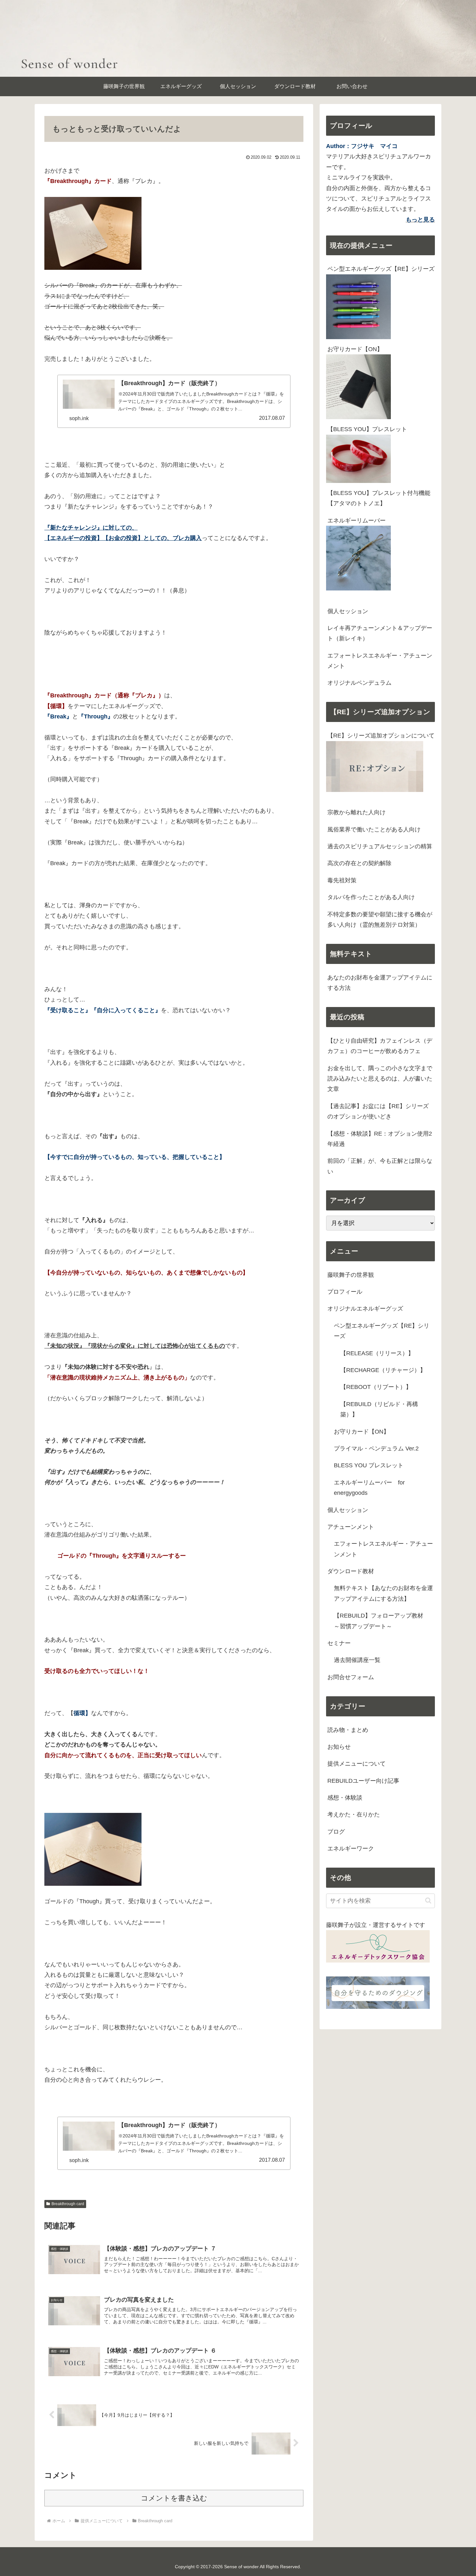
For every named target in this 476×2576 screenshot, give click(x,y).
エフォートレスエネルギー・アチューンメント (380, 661)
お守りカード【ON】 (355, 349)
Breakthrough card (68, 2204)
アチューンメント (351, 1527)
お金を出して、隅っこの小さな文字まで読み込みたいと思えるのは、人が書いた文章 (380, 1079)
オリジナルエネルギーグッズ (365, 1309)
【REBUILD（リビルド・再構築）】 (379, 1409)
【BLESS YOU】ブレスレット (367, 429)
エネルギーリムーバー (357, 521)
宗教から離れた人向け (357, 812)
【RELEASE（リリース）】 (377, 1353)
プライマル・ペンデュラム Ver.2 (376, 1448)
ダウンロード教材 (351, 1571)
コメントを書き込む (174, 2498)
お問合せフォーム (351, 1677)
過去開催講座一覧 (357, 1660)
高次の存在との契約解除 (359, 863)
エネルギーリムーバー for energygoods (369, 1488)
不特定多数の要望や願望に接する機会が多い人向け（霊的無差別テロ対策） (380, 920)
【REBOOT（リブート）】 (376, 1387)
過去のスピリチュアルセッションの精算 (380, 846)
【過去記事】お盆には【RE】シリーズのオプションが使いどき (378, 1111)
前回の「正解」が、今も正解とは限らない (380, 1166)
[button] (428, 1901)
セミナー (339, 1643)
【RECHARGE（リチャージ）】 (383, 1370)
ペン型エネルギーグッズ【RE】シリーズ (381, 269)
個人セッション (348, 611)
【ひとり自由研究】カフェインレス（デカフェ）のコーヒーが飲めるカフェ (380, 1046)
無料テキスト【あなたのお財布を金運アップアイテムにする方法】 (383, 1593)
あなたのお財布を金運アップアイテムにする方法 (380, 983)
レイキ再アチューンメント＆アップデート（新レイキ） (380, 633)
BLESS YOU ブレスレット (369, 1465)
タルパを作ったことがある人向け (371, 897)
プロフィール (345, 1292)
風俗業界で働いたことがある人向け (374, 830)
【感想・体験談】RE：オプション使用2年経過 (380, 1139)
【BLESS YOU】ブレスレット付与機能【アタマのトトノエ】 (379, 498)
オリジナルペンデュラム (359, 683)
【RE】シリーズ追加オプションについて (381, 736)
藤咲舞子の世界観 (351, 1275)
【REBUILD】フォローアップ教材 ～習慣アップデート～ (381, 1621)
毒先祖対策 (342, 880)
